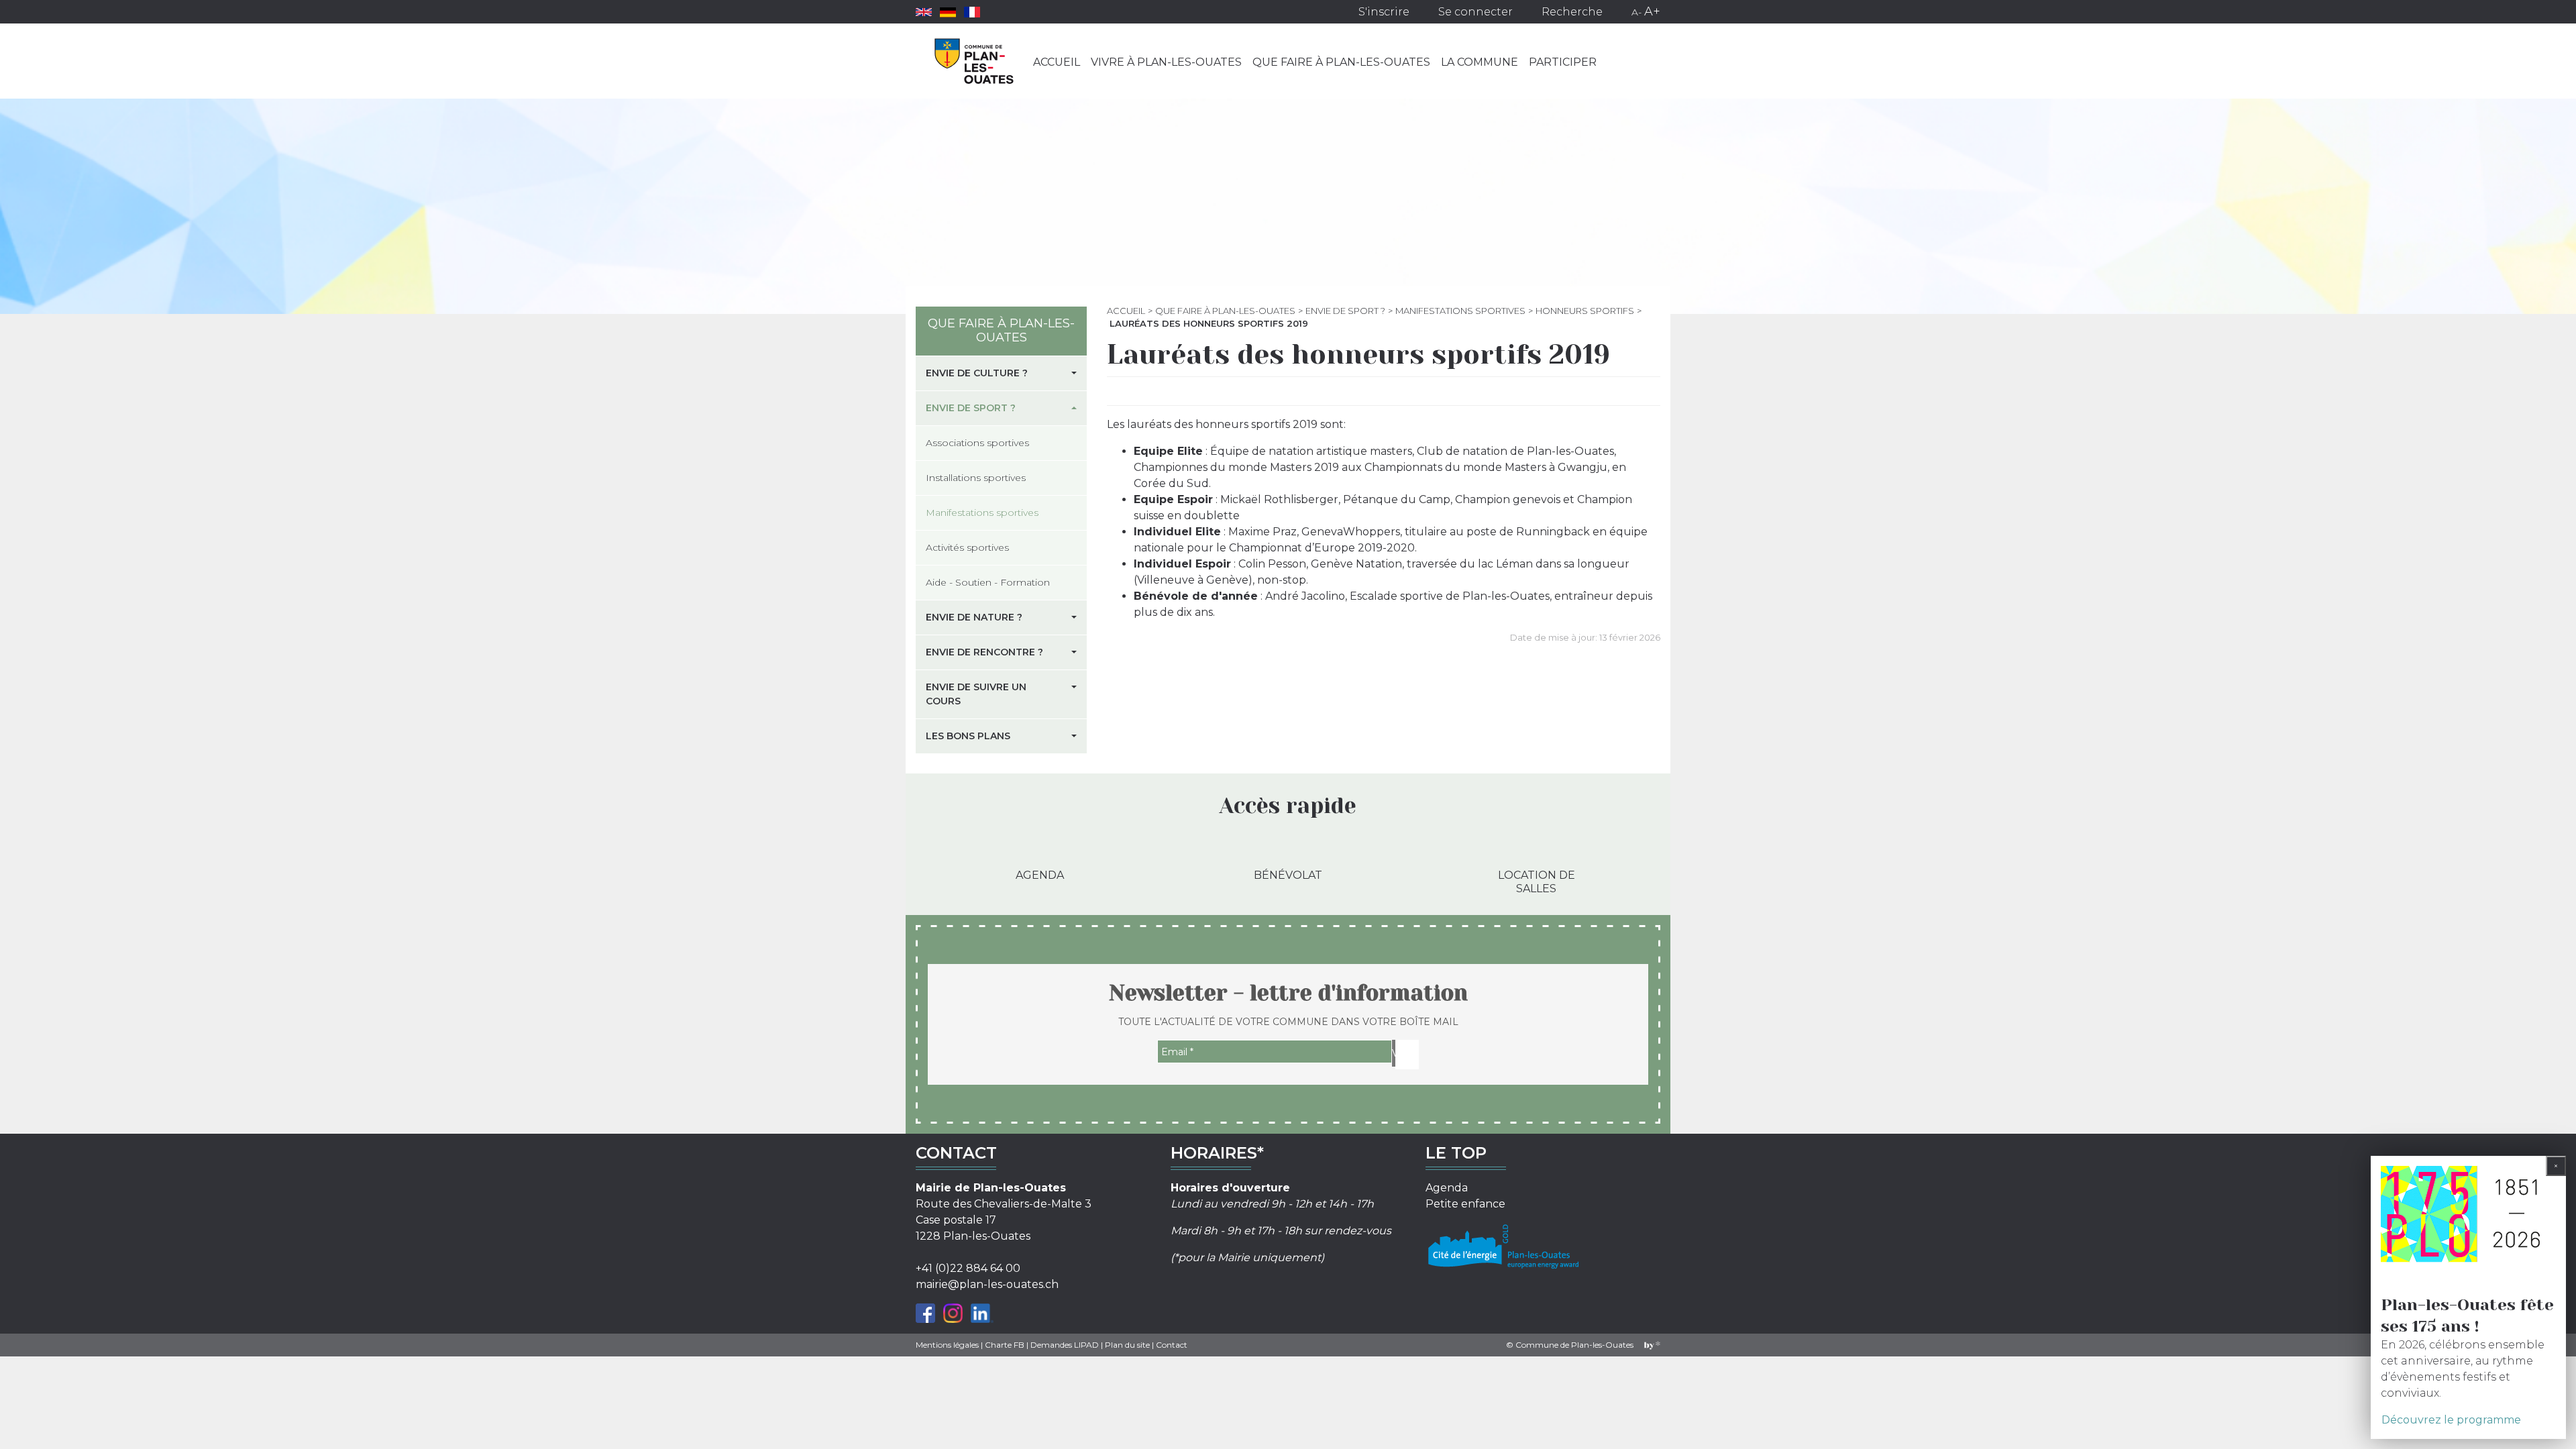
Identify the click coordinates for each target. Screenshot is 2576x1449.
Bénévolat (1288, 875)
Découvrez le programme (2451, 1420)
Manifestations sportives (1460, 311)
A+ (1652, 11)
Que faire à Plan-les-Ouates (1341, 62)
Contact (1172, 1345)
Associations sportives (977, 443)
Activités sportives (967, 547)
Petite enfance (1465, 1204)
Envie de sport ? (1345, 311)
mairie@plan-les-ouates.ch (987, 1284)
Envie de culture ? (977, 373)
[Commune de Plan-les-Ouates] (974, 61)
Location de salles (1537, 881)
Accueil (1057, 62)
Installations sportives (976, 478)
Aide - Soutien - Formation (988, 582)
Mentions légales (947, 1345)
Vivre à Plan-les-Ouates (1166, 62)
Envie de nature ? (974, 617)
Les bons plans (968, 736)
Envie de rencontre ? (984, 652)
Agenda (1040, 875)
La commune (1480, 62)
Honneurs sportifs (1585, 311)
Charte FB (1005, 1345)
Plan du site (1127, 1345)
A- (1636, 12)
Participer (1563, 62)
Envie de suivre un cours (976, 694)
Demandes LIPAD (1065, 1345)
